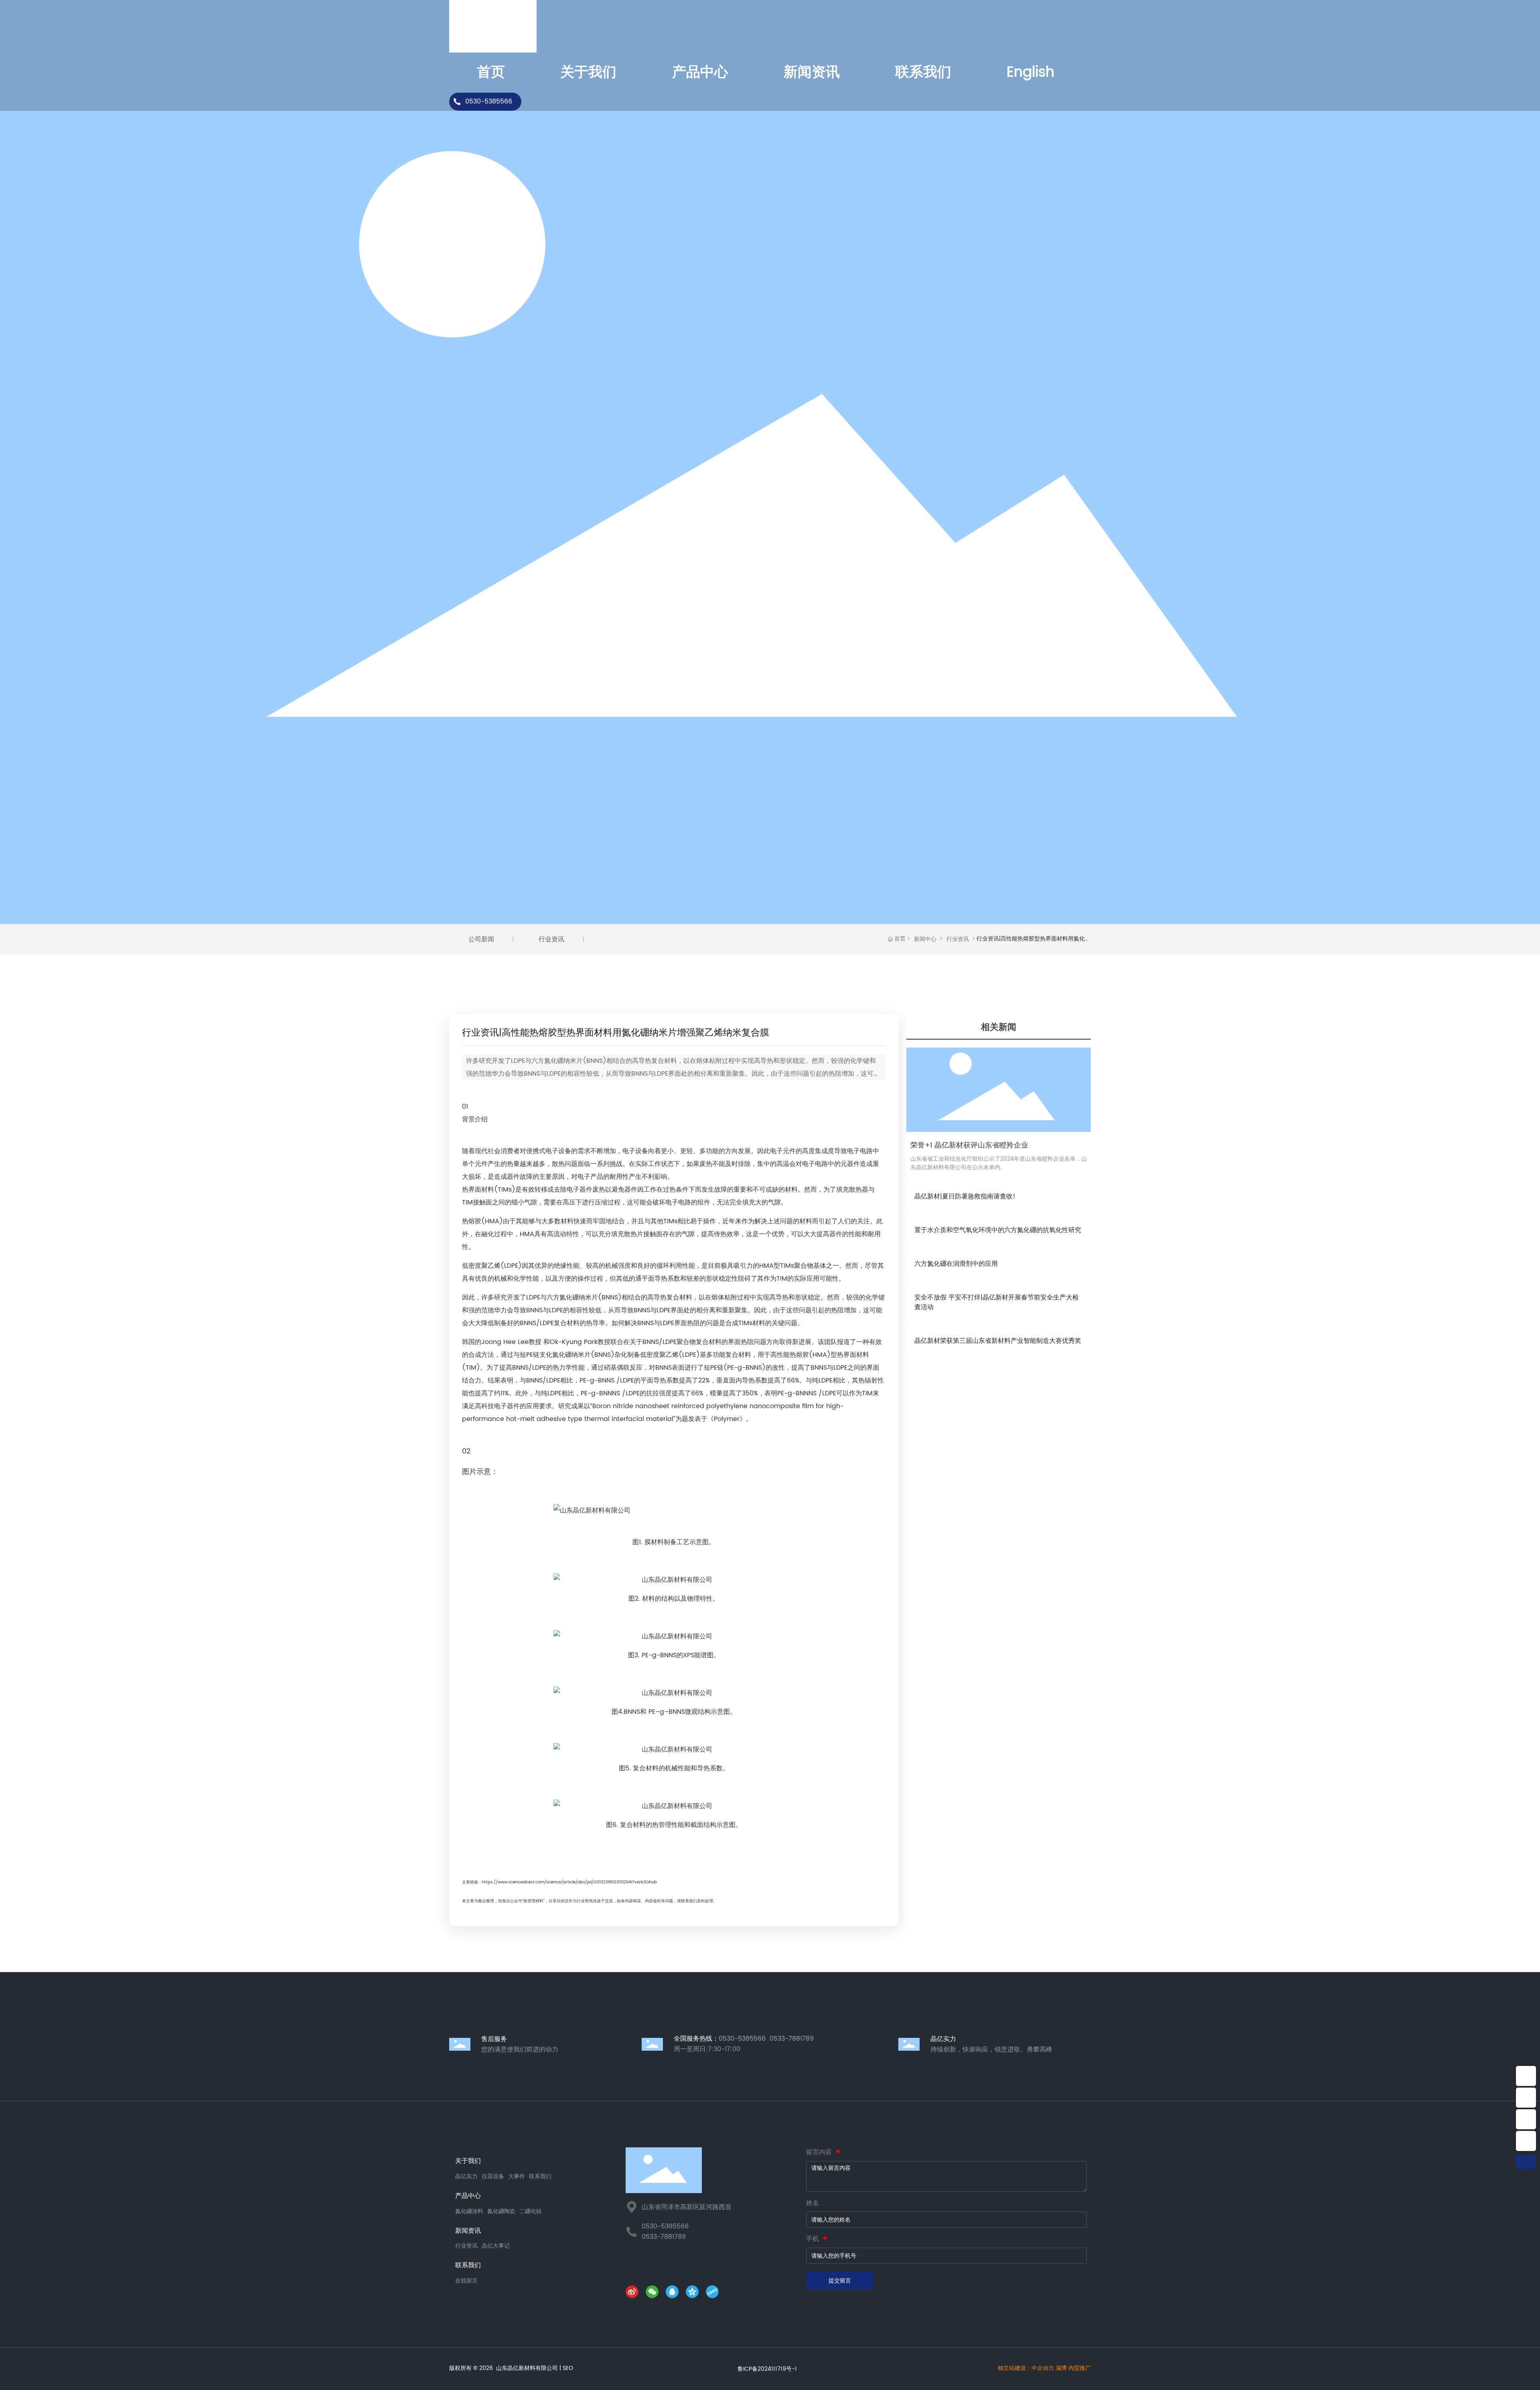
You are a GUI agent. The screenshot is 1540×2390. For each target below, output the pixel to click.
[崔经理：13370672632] (1526, 2119)
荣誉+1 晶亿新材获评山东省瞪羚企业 (969, 1145)
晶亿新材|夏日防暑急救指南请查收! (965, 1196)
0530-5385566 (489, 101)
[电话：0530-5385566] (1526, 2076)
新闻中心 (925, 939)
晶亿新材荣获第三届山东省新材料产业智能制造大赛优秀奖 (998, 1341)
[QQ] (674, 2293)
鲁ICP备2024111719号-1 (767, 2369)
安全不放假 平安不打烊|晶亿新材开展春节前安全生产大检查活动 (997, 1302)
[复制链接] (714, 2293)
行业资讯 (958, 939)
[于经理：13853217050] (1526, 2141)
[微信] (654, 2293)
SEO (568, 2368)
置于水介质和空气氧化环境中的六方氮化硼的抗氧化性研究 (998, 1230)
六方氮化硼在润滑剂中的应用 (956, 1264)
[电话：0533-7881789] (1526, 2098)
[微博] (634, 2293)
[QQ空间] (694, 2293)
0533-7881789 (664, 2237)
